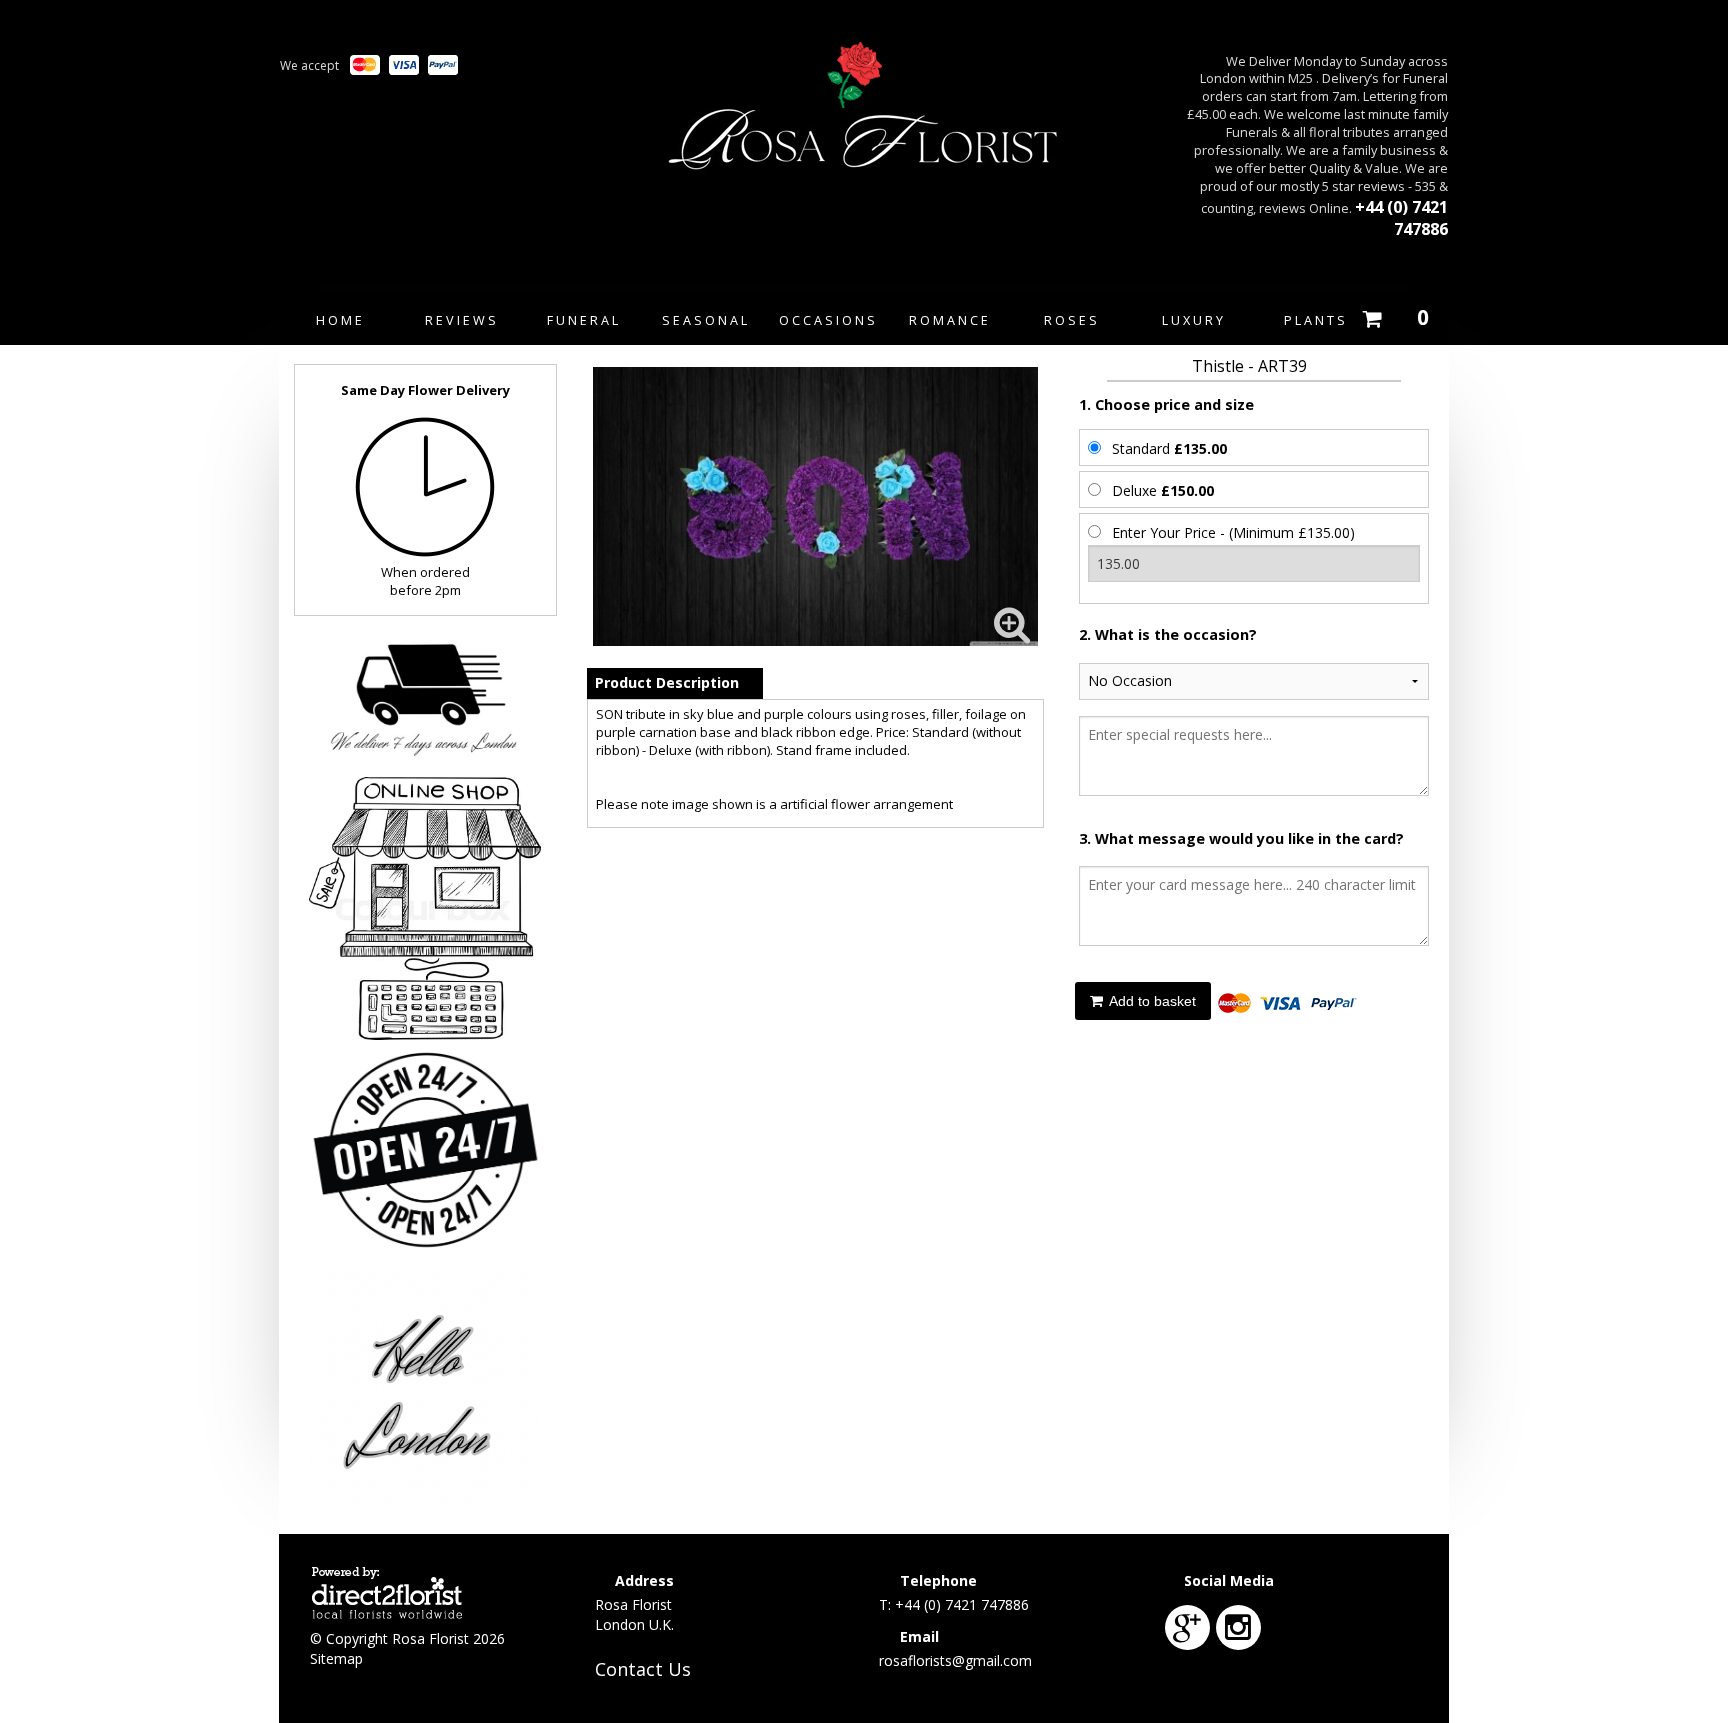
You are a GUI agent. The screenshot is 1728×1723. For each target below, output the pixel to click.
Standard (1169, 448)
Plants (1316, 320)
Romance (950, 320)
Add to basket (1151, 1001)
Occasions (828, 320)
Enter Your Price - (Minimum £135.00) (1233, 532)
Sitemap (336, 1658)
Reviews (462, 320)
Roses (1072, 320)
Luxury (1194, 320)
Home (340, 320)
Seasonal (706, 320)
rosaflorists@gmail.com (955, 1660)
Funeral (584, 320)
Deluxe (1163, 490)
